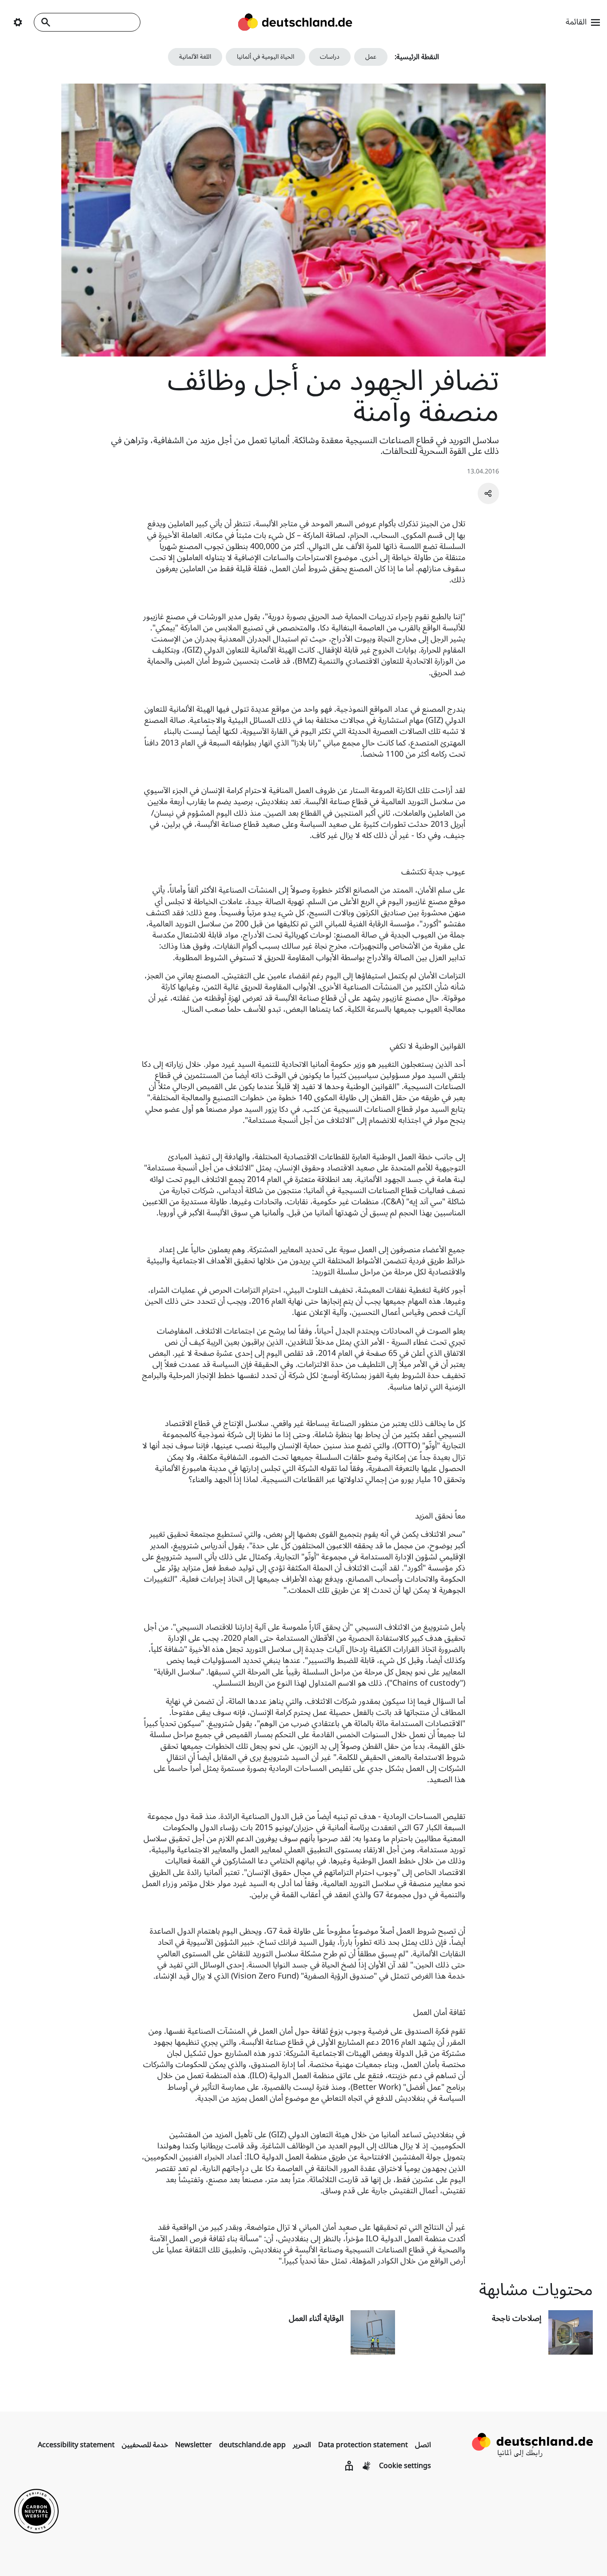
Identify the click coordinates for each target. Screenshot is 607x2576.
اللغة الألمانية (195, 57)
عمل (371, 57)
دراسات (330, 57)
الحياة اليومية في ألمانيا (266, 57)
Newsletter (194, 2445)
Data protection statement (363, 2445)
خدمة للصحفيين (145, 2445)
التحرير (302, 2445)
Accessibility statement (76, 2445)
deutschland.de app (252, 2445)
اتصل (423, 2445)
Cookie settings (405, 2466)
